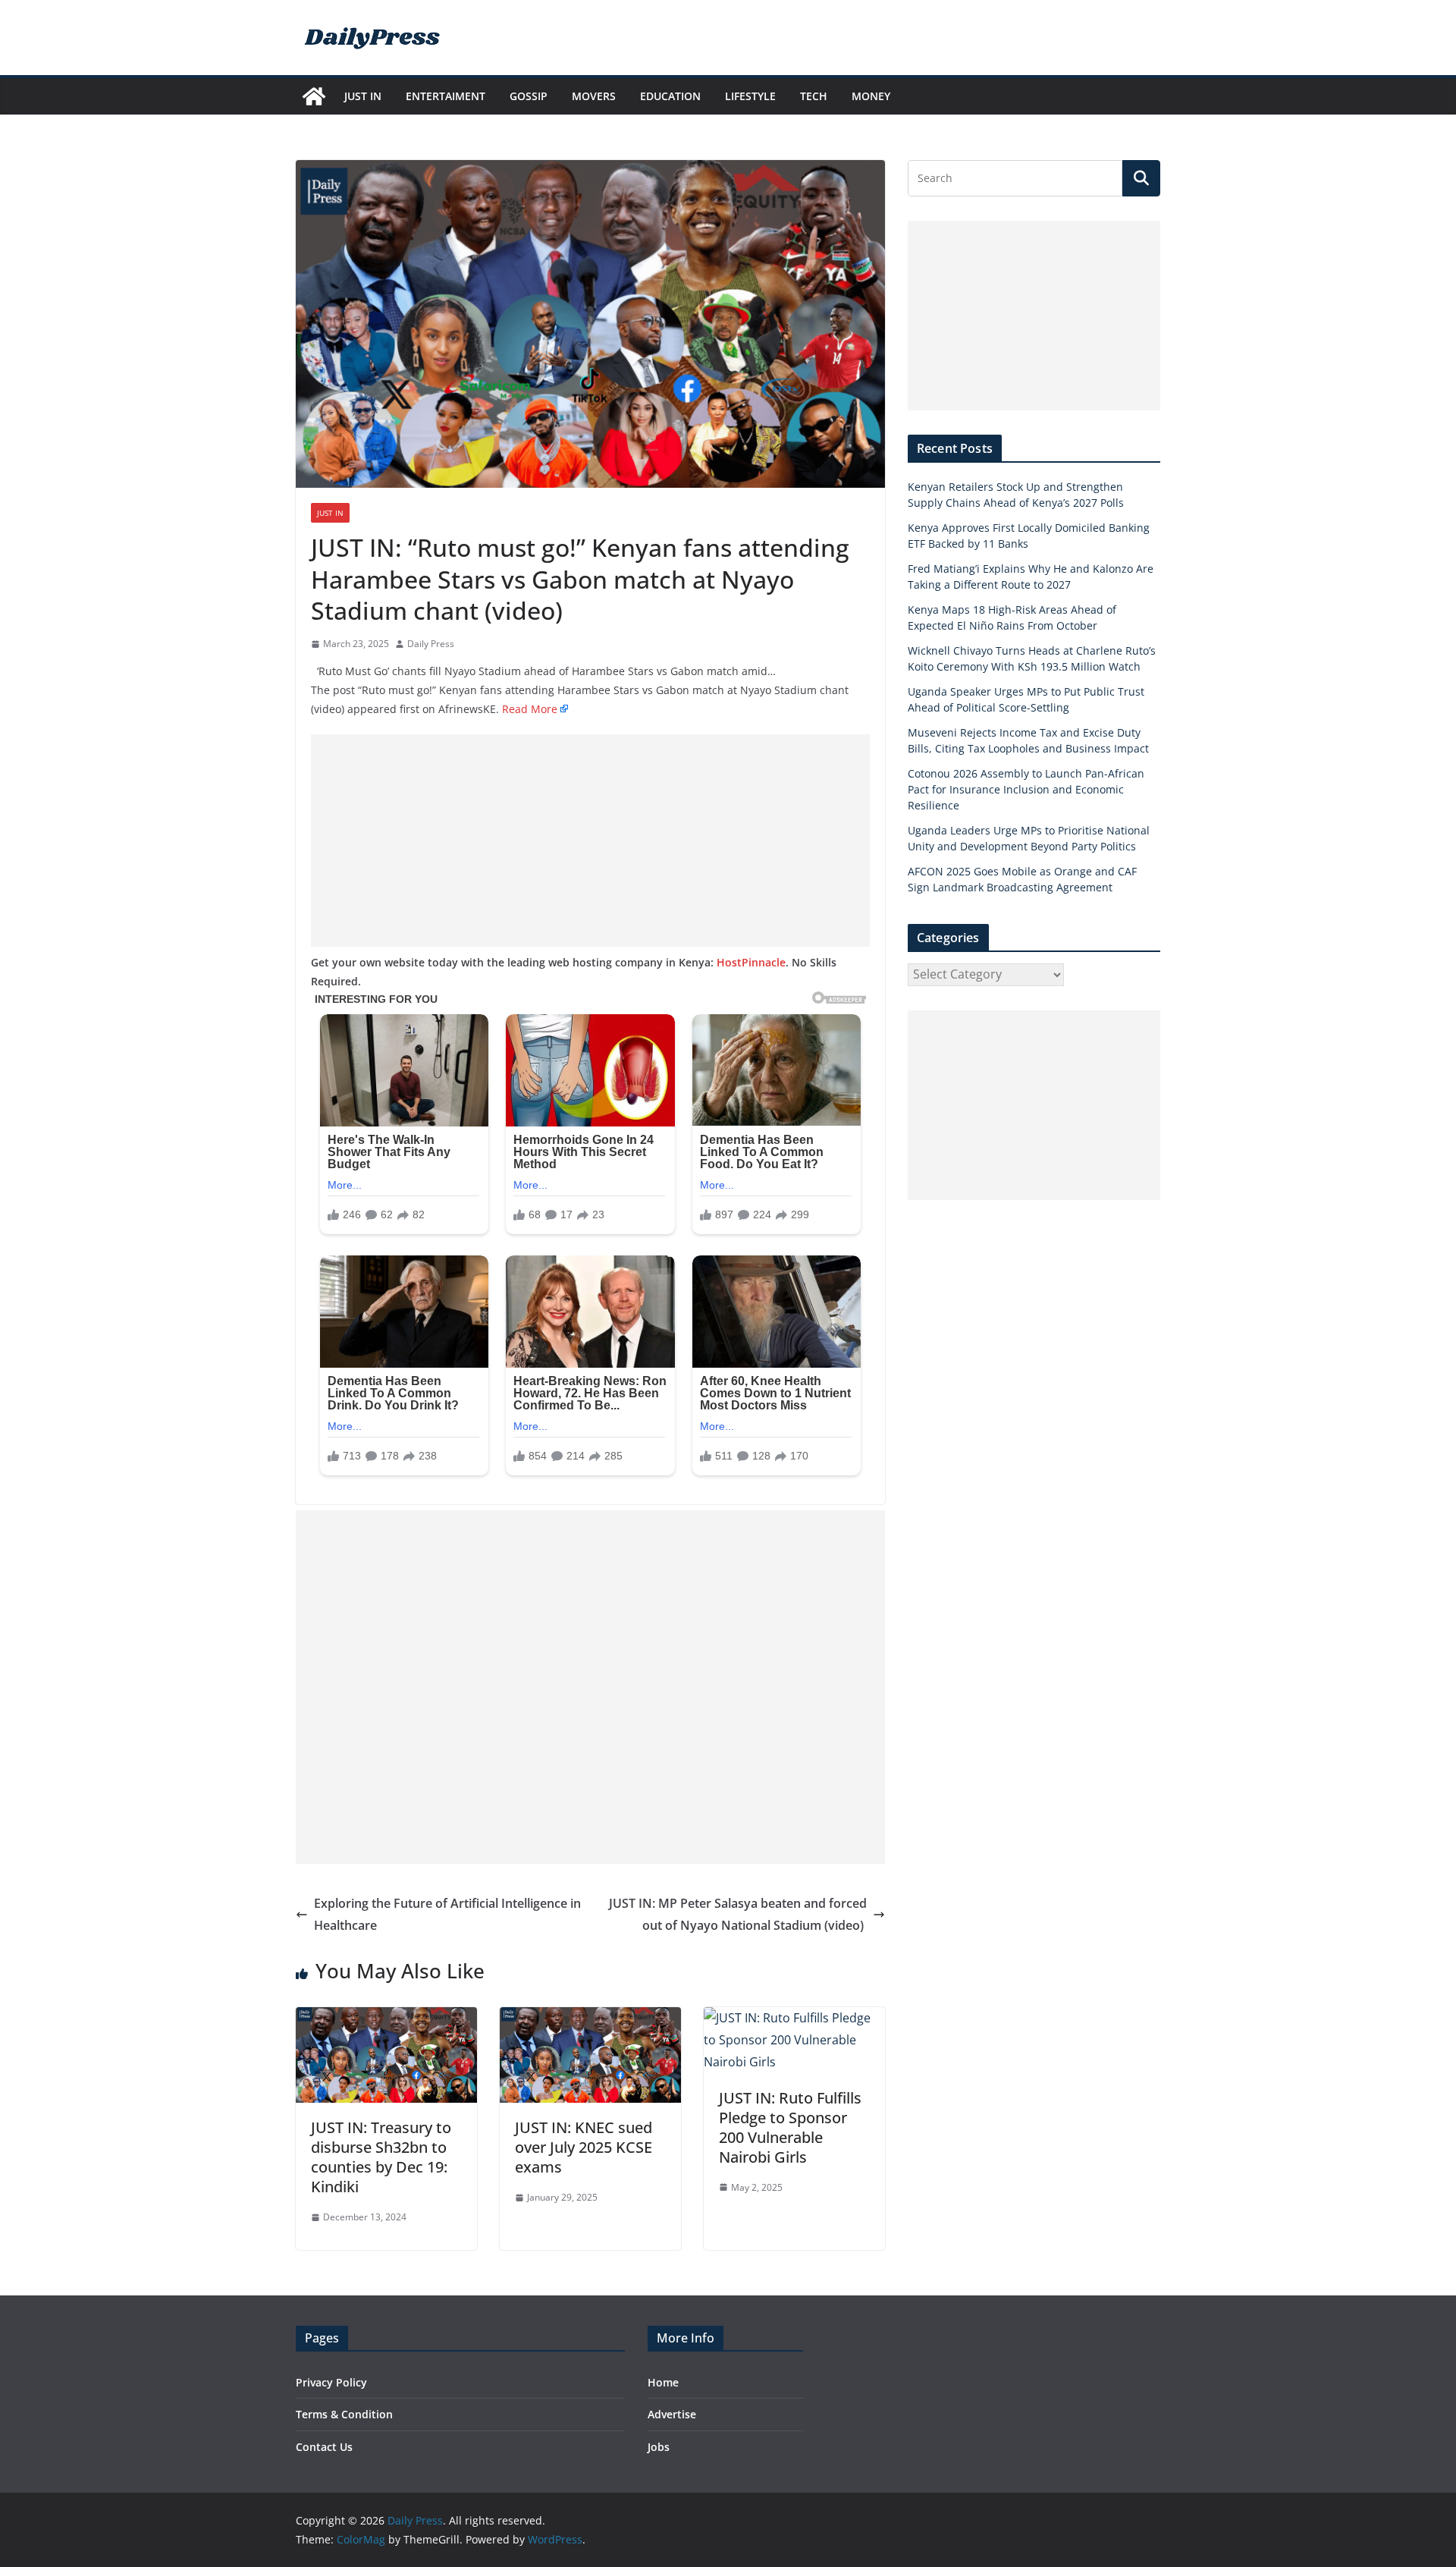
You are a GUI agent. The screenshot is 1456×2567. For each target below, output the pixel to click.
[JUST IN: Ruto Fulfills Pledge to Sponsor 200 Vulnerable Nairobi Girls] (794, 2018)
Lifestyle (750, 96)
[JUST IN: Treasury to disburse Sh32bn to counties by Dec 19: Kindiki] (386, 2018)
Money (871, 96)
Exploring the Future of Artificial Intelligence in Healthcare (447, 1914)
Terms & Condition (344, 2414)
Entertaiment (446, 96)
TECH (814, 96)
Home (663, 2382)
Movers (594, 96)
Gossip (529, 96)
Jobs (659, 2447)
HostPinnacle (751, 962)
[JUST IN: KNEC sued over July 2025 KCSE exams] (590, 2018)
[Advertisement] (590, 840)
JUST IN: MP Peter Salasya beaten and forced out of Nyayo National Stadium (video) (738, 1914)
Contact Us (324, 2447)
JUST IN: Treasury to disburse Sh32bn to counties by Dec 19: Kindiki (381, 2157)
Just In (363, 96)
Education (670, 96)
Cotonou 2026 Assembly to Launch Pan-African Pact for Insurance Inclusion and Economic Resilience (1026, 789)
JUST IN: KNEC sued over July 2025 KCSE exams (584, 2147)
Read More (530, 709)
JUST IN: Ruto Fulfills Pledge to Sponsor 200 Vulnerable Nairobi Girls (790, 2127)
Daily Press (431, 644)
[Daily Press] (314, 96)
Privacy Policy (331, 2382)
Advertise (672, 2414)
